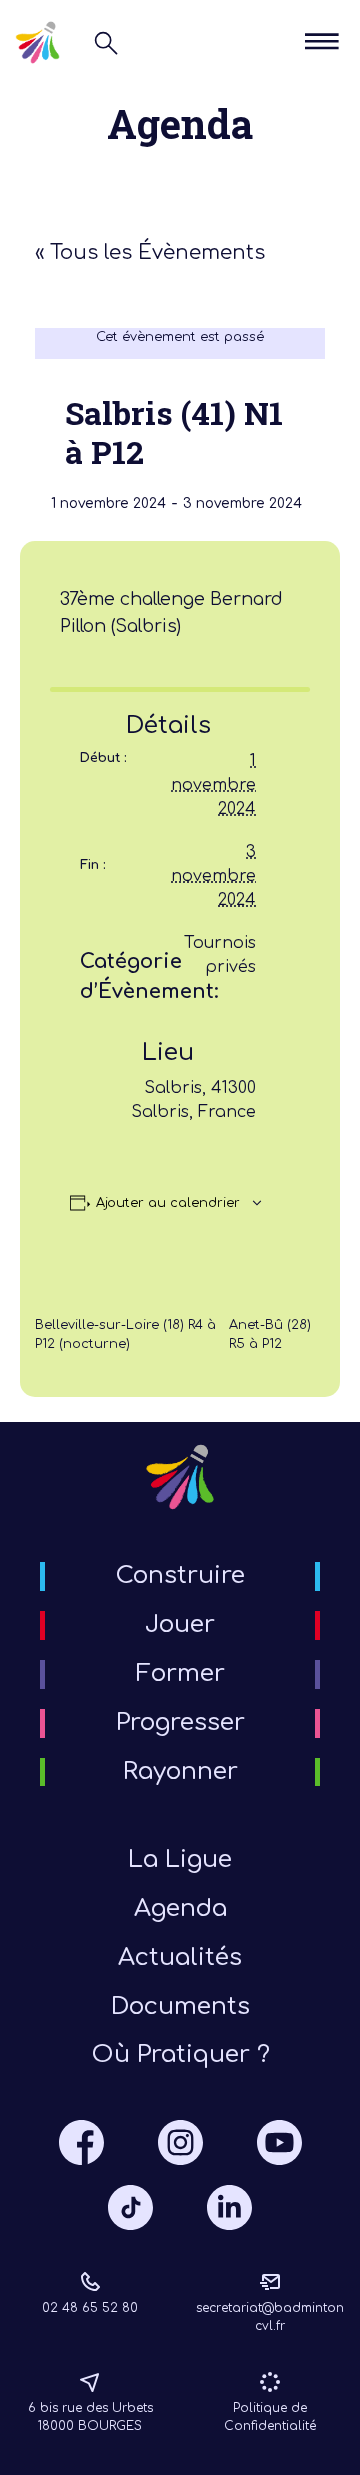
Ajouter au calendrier (168, 1203)
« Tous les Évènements (150, 252)
